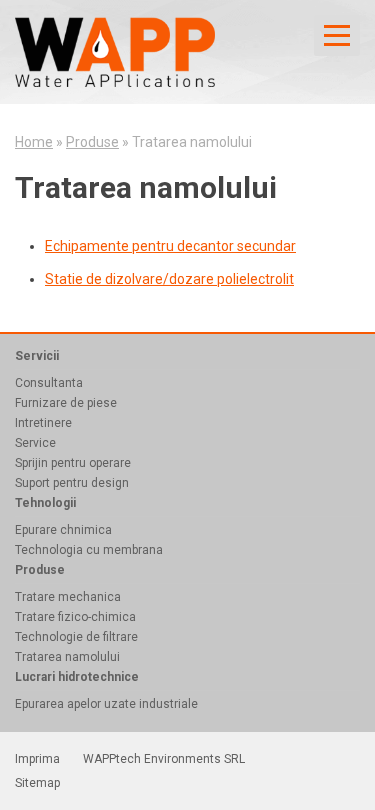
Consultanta (49, 383)
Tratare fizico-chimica (75, 617)
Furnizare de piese (66, 403)
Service (35, 443)
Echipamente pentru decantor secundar (170, 246)
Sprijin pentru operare (73, 463)
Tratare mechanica (68, 597)
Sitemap (37, 783)
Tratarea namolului (67, 657)
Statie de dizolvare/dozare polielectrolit (169, 279)
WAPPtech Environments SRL (164, 759)
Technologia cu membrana (89, 550)
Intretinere (43, 423)
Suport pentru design (72, 483)
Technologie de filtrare (76, 637)
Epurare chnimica (63, 530)
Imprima (37, 759)
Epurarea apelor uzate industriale (106, 704)
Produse (92, 142)
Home (34, 142)
